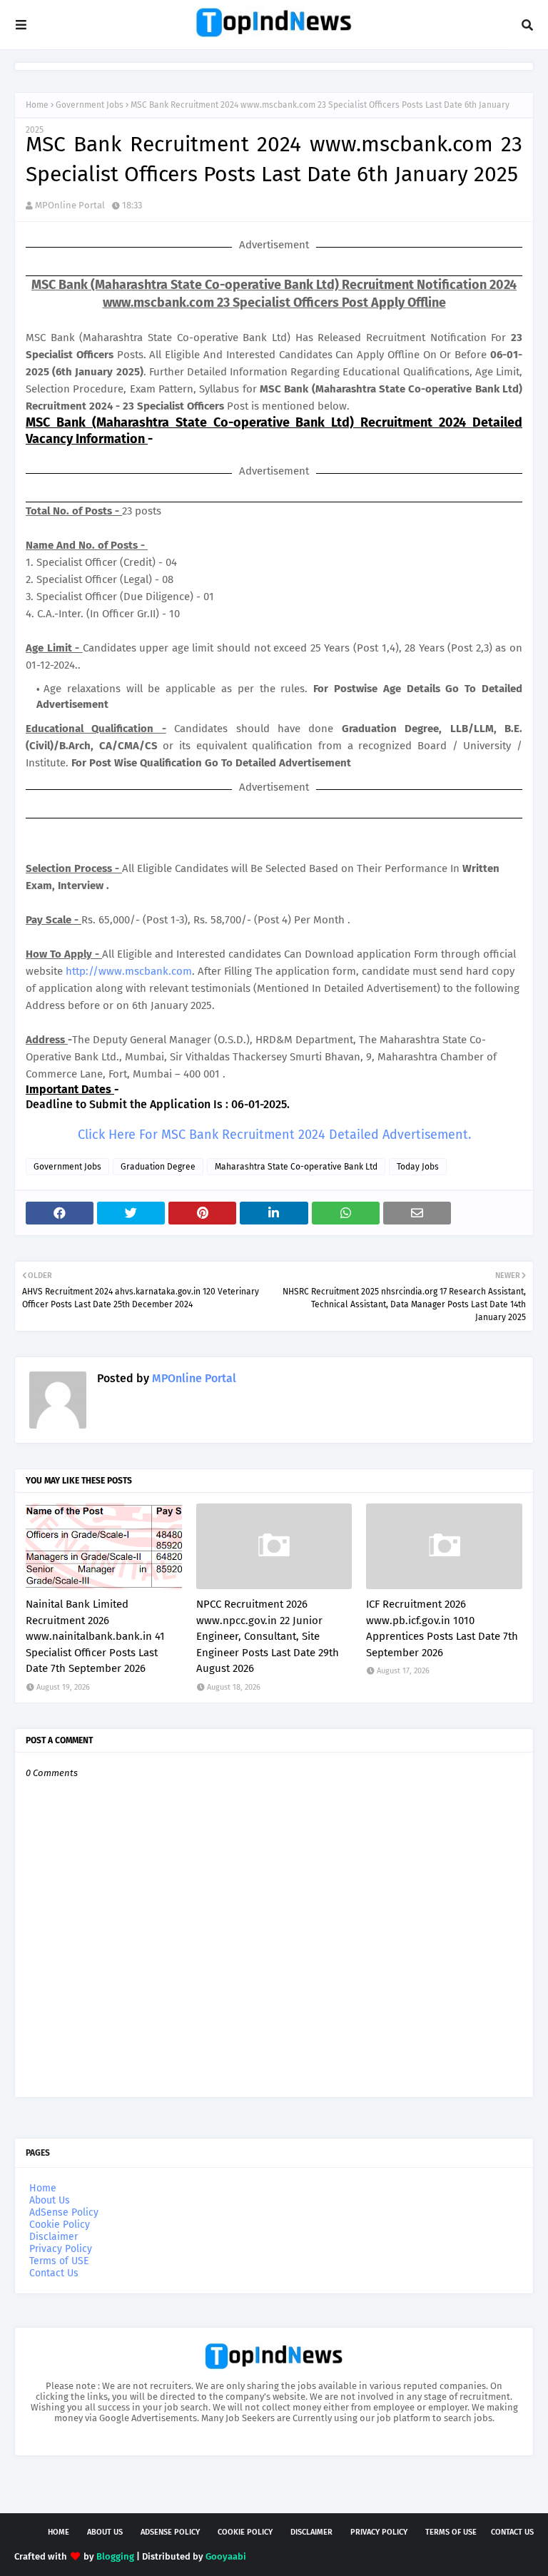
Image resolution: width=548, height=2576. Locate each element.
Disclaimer (54, 2237)
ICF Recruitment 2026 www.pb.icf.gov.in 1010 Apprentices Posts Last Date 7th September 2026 (442, 1628)
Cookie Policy (60, 2225)
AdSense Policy (64, 2212)
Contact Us (54, 2273)
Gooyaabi (226, 2556)
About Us (50, 2200)
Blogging (115, 2556)
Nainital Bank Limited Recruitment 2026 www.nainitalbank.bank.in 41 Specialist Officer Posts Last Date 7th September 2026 (95, 1636)
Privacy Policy (61, 2249)
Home (37, 105)
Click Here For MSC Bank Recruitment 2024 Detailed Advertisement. (274, 1135)
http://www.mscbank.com (129, 971)
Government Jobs (90, 105)
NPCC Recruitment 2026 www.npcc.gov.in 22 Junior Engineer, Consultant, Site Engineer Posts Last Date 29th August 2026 (268, 1636)
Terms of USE (59, 2261)
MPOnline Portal (70, 205)
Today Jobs (418, 1167)
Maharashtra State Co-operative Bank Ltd (296, 1167)
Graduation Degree (158, 1167)
